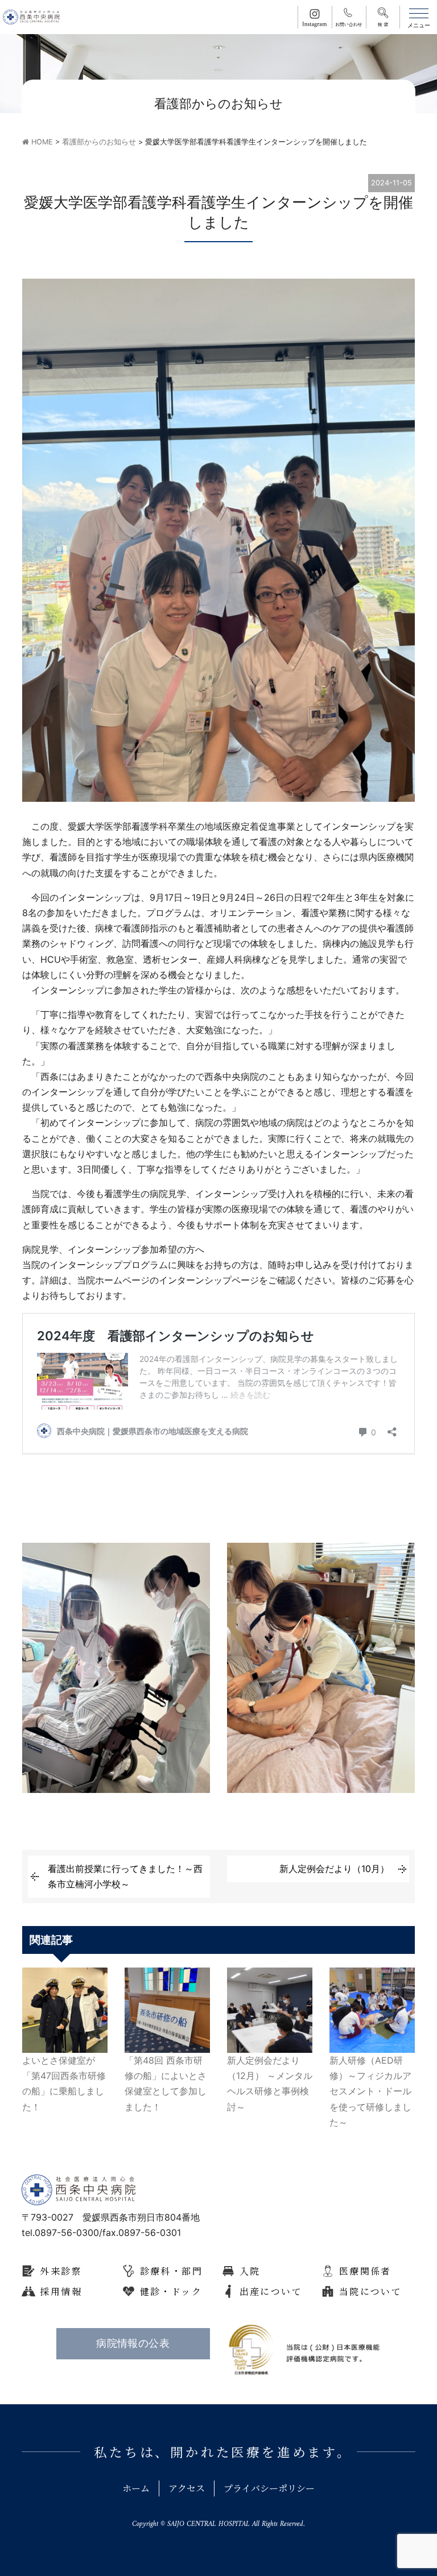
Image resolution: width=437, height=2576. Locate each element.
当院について (370, 2291)
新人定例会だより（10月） (334, 1869)
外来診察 (61, 2271)
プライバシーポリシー (269, 2488)
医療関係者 (365, 2271)
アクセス (187, 2488)
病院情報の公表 (133, 2343)
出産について (271, 2291)
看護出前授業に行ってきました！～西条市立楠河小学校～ (125, 1876)
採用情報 (61, 2291)
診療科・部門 (171, 2271)
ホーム (136, 2488)
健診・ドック (171, 2291)
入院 (250, 2271)
